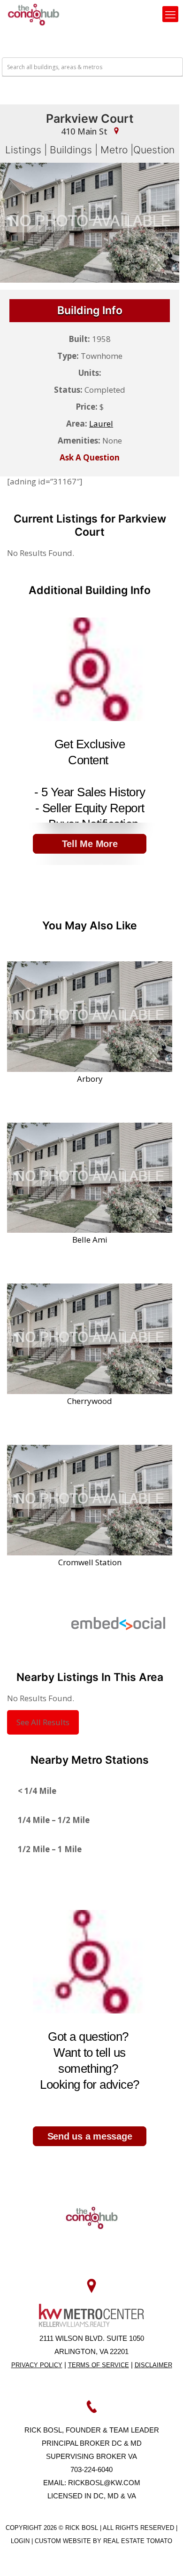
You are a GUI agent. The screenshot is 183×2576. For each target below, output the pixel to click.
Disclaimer (153, 2365)
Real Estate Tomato (138, 2541)
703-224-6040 (91, 2469)
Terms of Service (99, 2365)
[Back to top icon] (164, 2557)
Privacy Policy (37, 2365)
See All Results (43, 1722)
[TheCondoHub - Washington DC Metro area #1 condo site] (34, 14)
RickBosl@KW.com (104, 2483)
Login (21, 2541)
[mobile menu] (170, 14)
